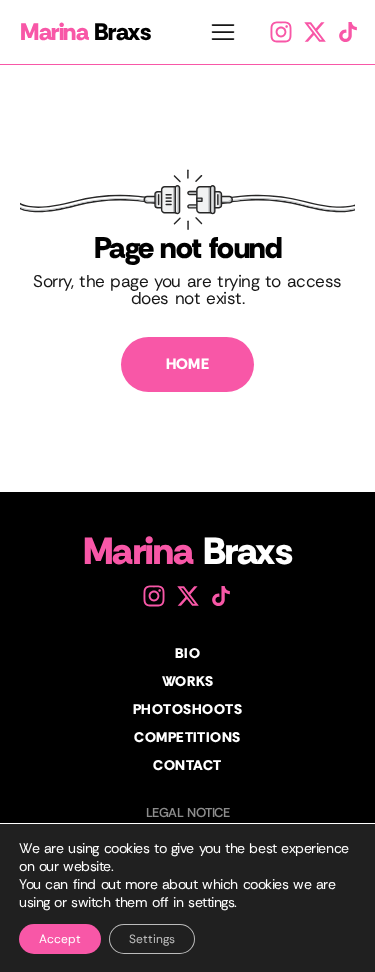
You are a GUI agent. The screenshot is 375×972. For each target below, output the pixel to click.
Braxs (85, 31)
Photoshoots (187, 709)
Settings (152, 939)
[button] (223, 34)
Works (187, 681)
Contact (187, 765)
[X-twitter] (315, 32)
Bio (187, 653)
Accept (60, 939)
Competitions (187, 737)
